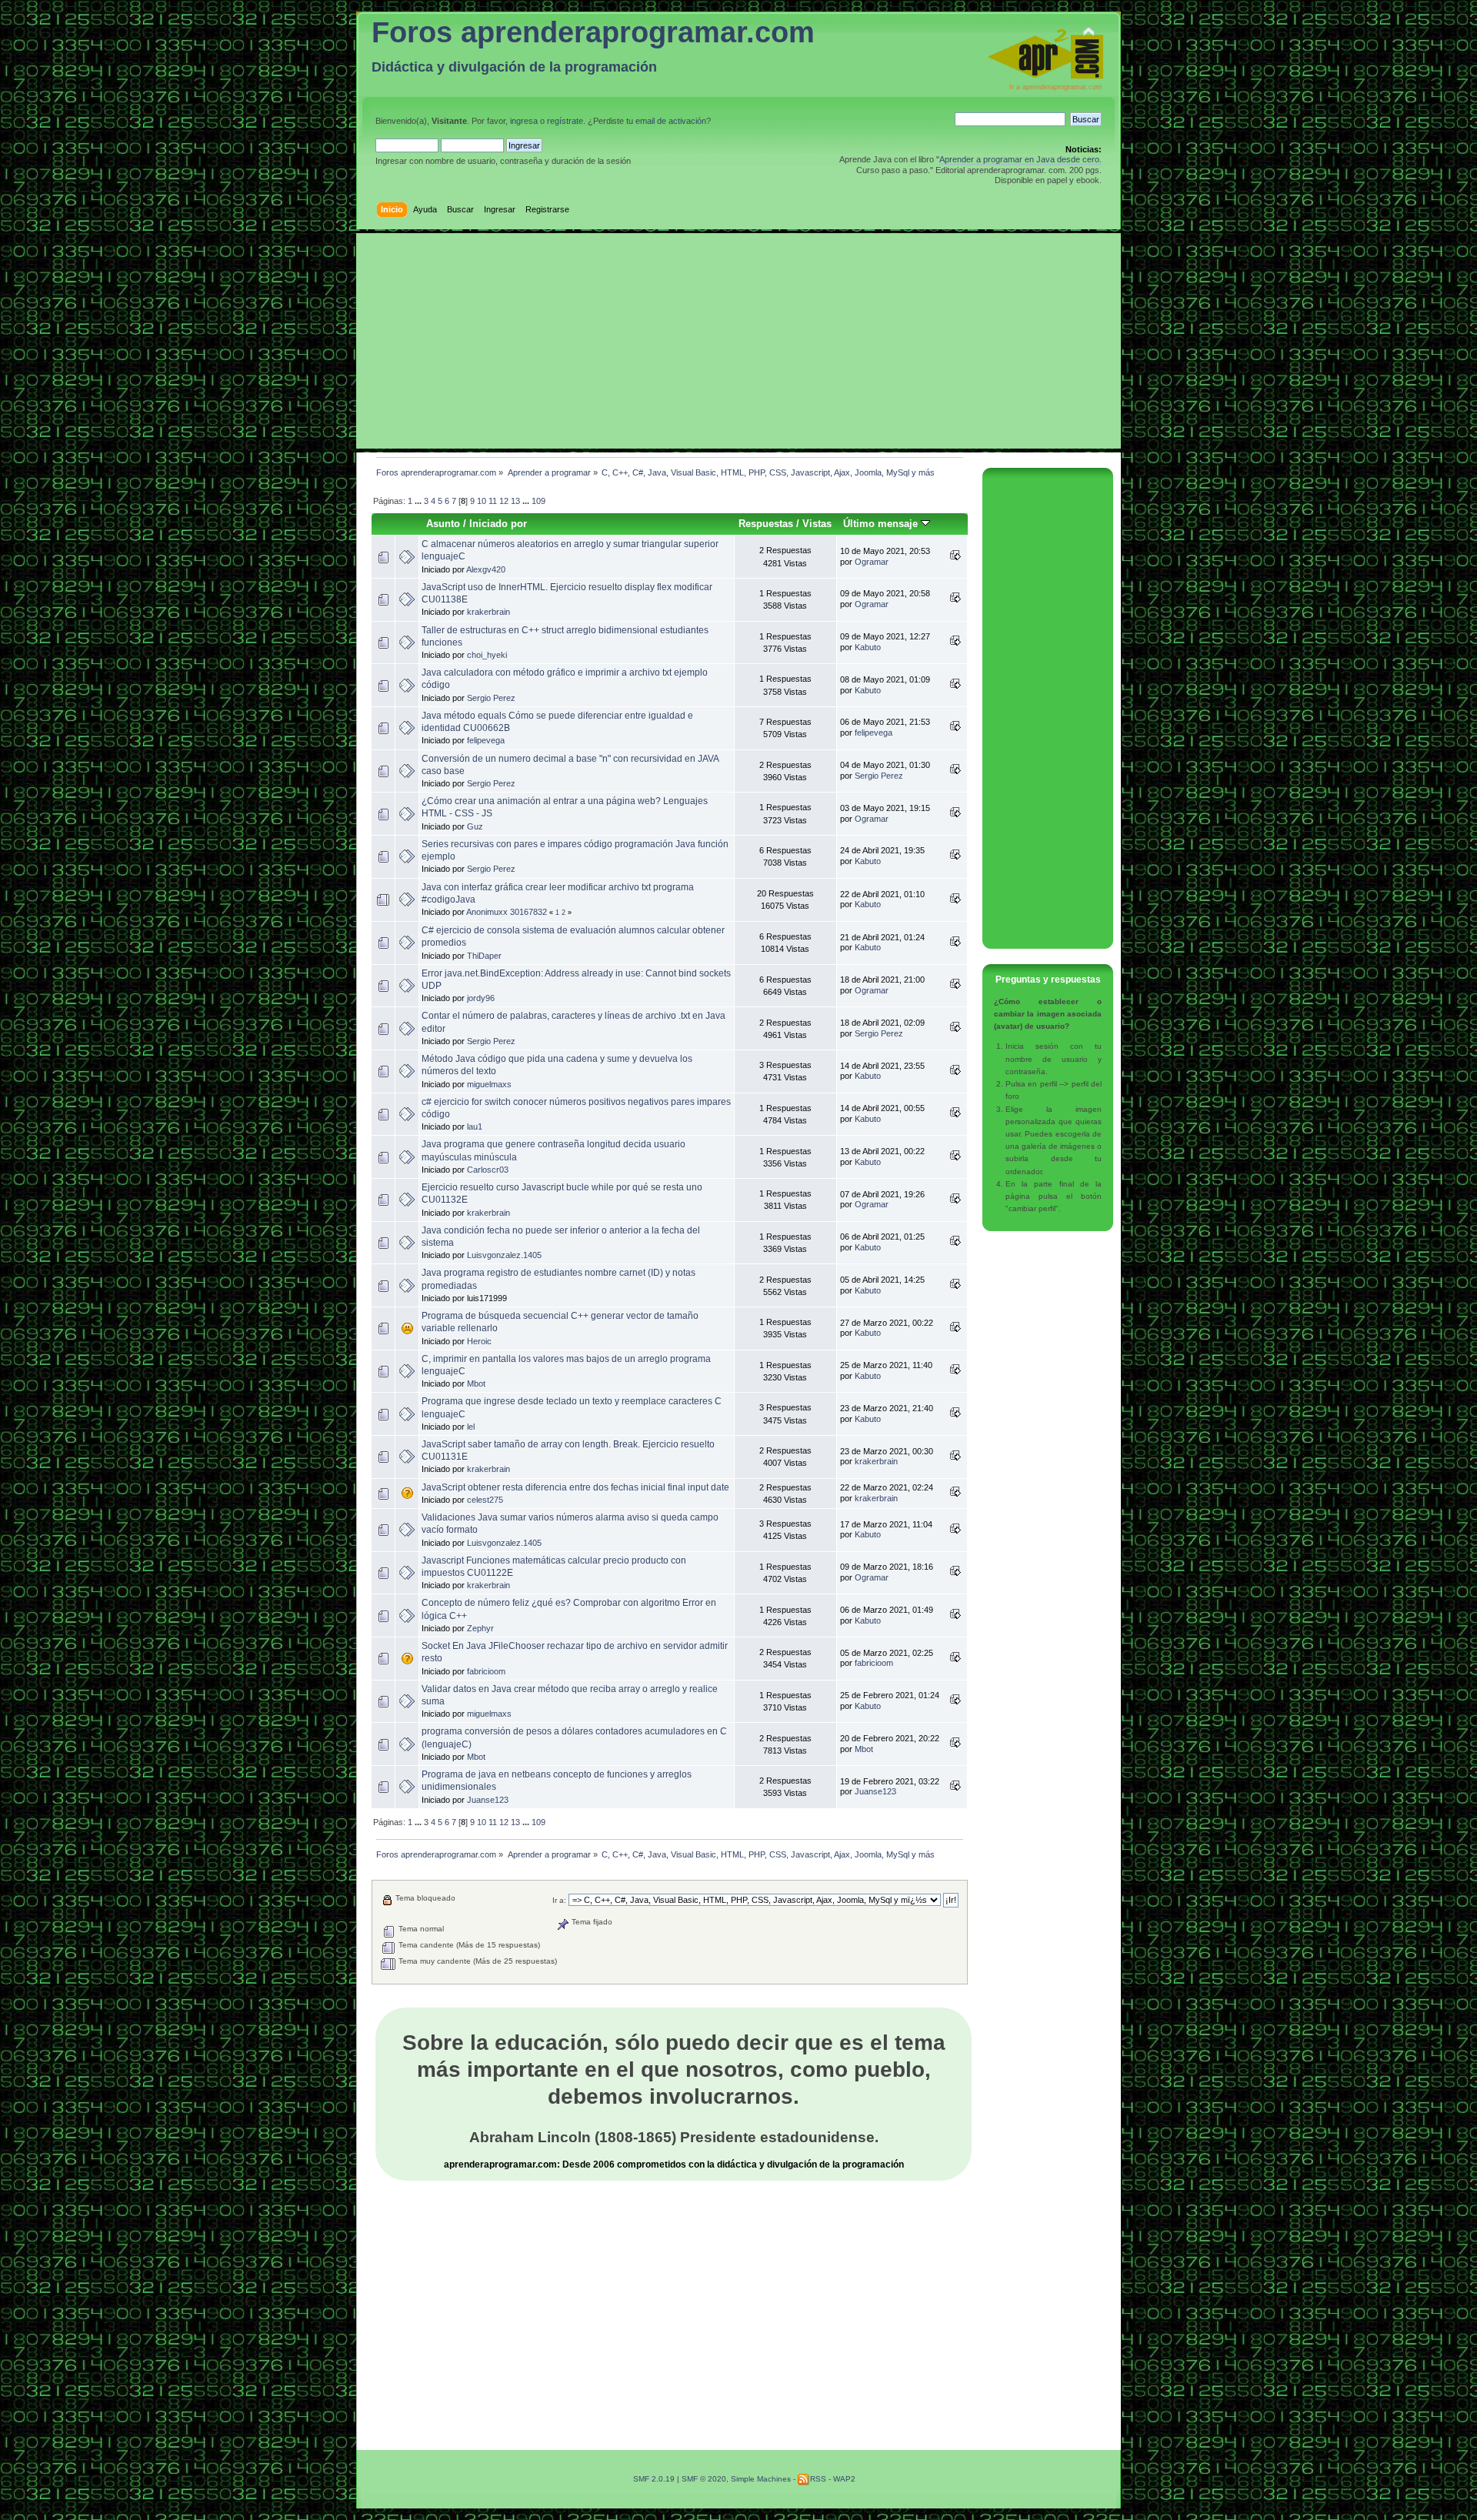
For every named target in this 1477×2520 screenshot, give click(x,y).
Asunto (443, 524)
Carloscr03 (488, 1170)
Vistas (817, 524)
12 (504, 501)
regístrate (565, 121)
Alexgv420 (486, 569)
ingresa (524, 121)
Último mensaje (882, 524)
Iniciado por (498, 524)
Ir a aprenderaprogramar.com (1056, 87)
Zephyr (480, 1628)
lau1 (475, 1126)
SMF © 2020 (704, 2479)
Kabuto (868, 647)
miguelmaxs (489, 1084)
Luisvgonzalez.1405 (504, 1255)
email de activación (671, 121)
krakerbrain (488, 612)
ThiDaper (484, 956)
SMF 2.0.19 (654, 2479)
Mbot (476, 1383)
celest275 (485, 1500)
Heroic (479, 1341)
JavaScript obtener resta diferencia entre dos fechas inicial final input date (575, 1487)
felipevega (486, 740)
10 (482, 501)
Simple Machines (761, 2479)
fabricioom (486, 1671)
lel (471, 1427)
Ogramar (872, 562)
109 (538, 501)
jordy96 (481, 998)
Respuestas (766, 524)
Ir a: (559, 1900)
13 (515, 501)
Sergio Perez (491, 698)
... (419, 501)
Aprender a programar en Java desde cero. (1020, 159)
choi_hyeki (487, 655)
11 (493, 501)
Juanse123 (488, 1800)
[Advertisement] (738, 341)
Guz (475, 826)
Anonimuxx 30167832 (507, 912)
